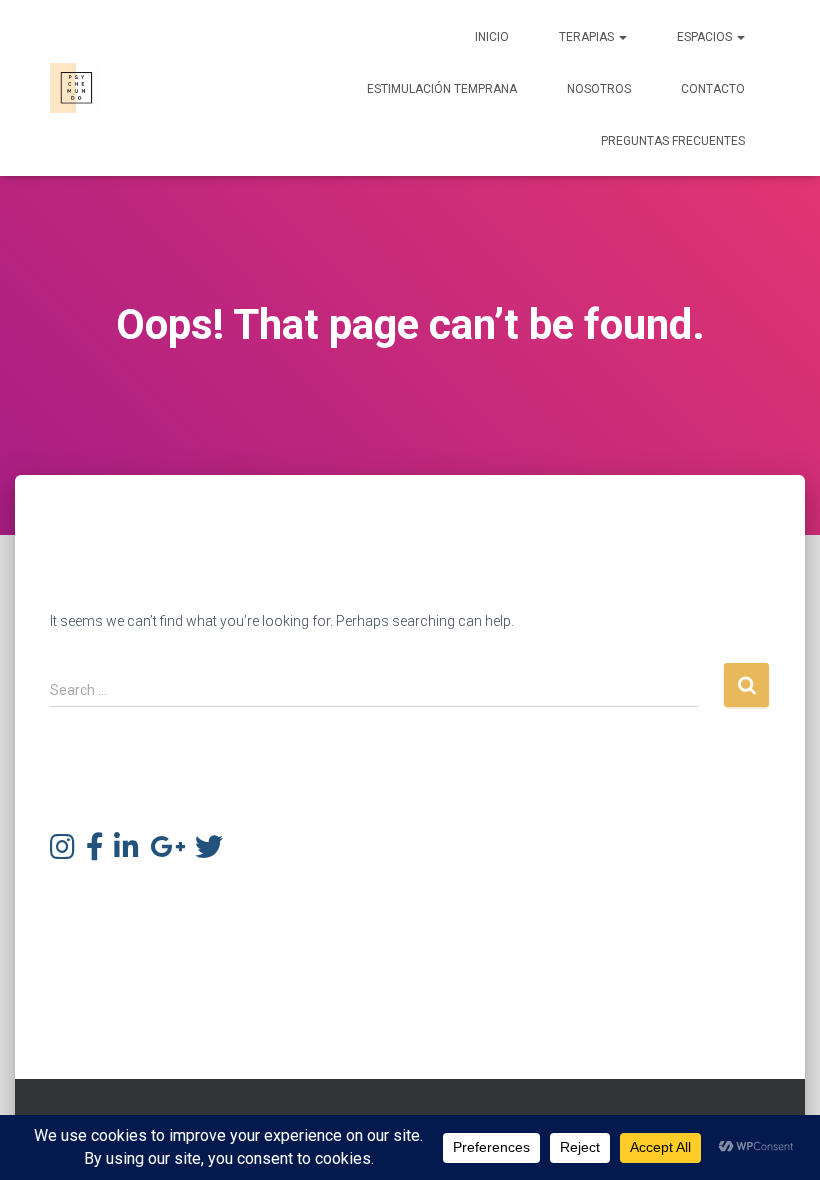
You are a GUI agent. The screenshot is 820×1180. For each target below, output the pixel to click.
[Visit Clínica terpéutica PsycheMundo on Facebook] (95, 852)
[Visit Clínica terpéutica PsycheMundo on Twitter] (209, 852)
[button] (622, 37)
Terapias (588, 37)
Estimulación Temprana (442, 89)
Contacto (713, 89)
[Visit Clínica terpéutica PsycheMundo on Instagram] (62, 852)
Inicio (492, 37)
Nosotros (599, 89)
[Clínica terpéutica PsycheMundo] (75, 88)
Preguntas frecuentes (673, 141)
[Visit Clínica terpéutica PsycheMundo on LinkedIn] (126, 852)
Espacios (706, 37)
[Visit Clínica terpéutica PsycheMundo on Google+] (167, 852)
